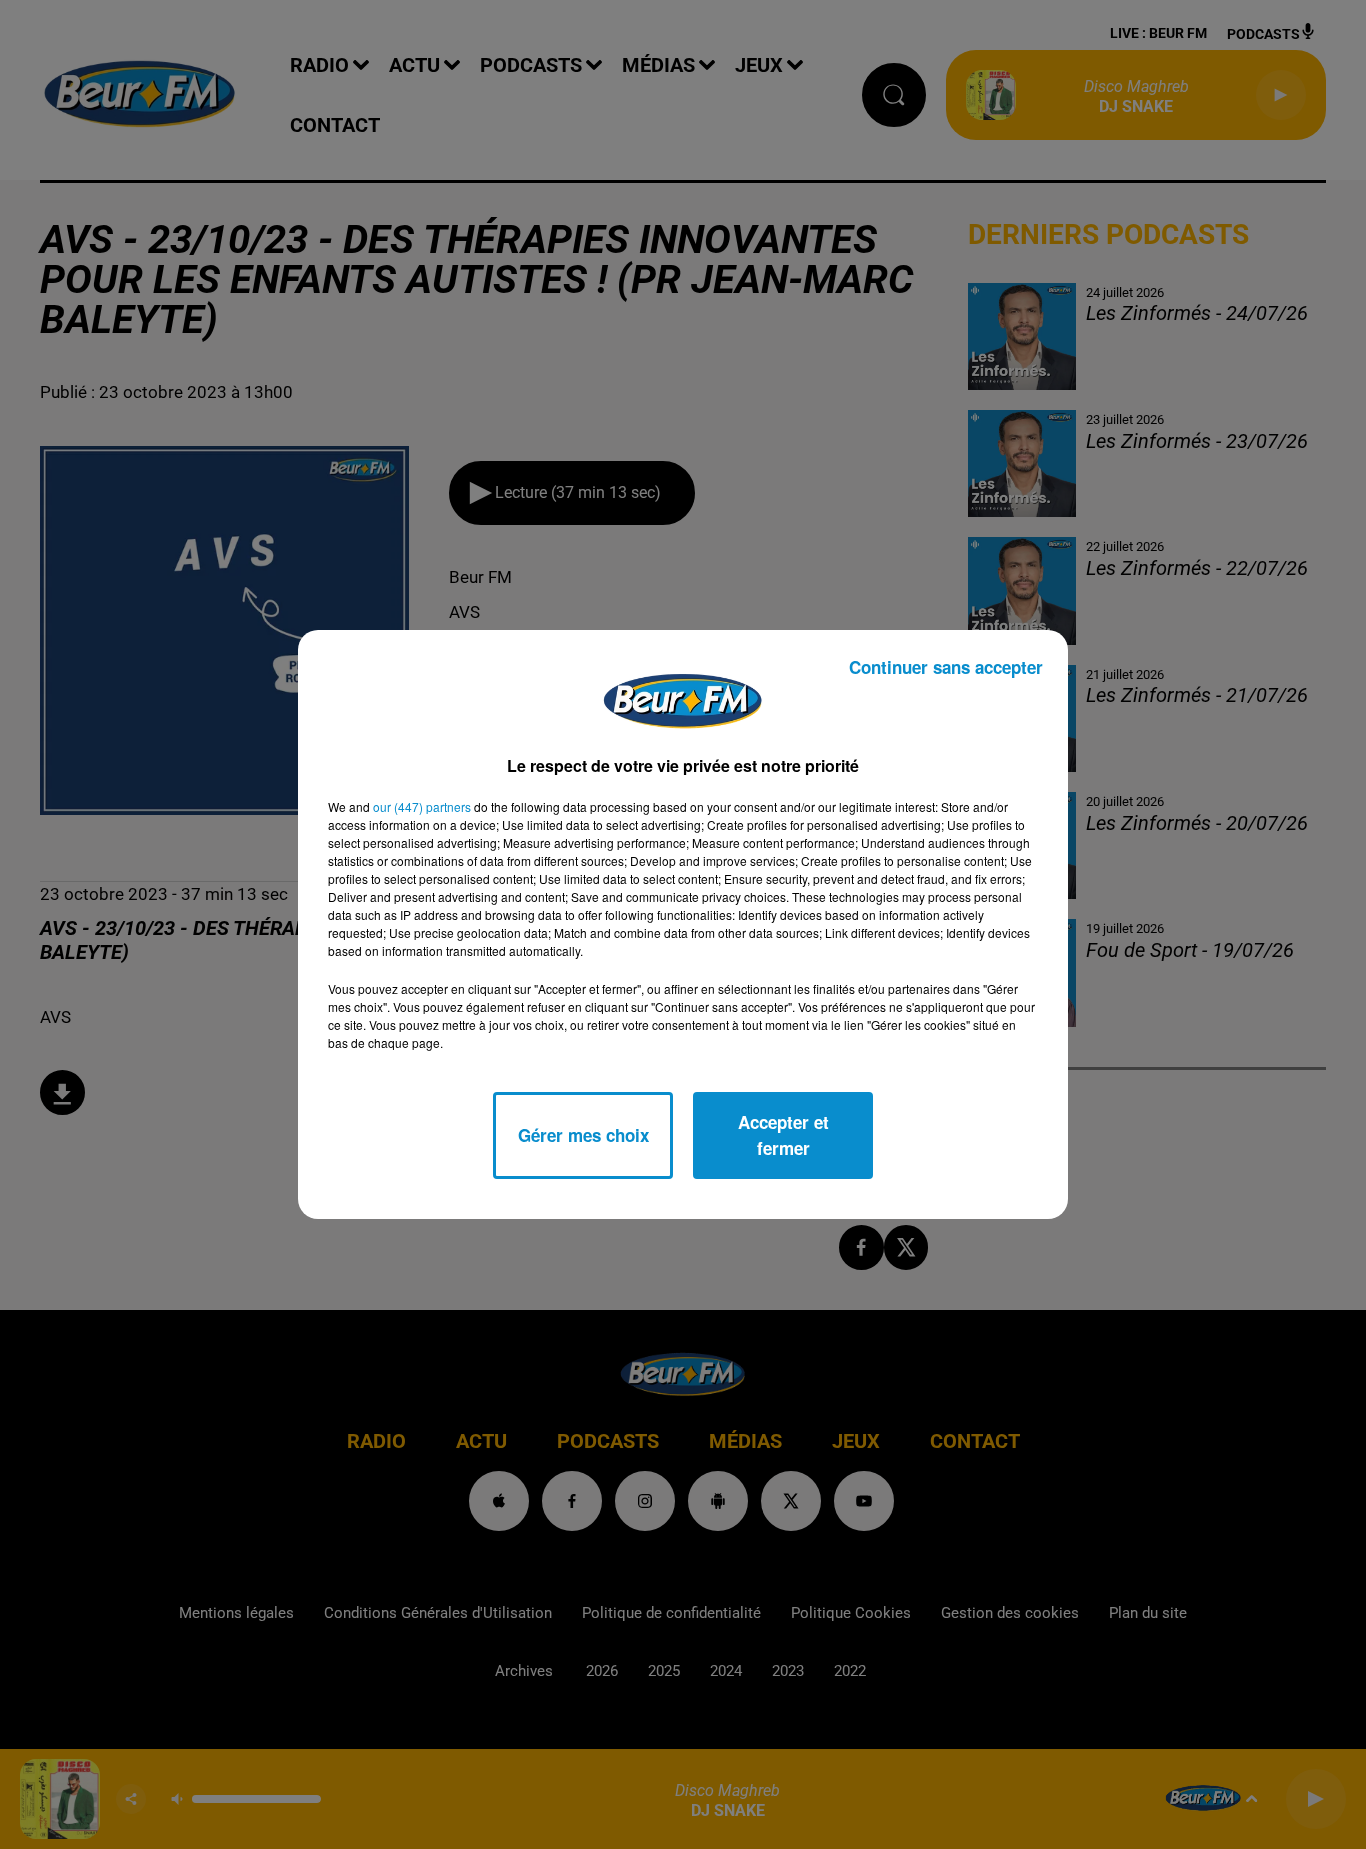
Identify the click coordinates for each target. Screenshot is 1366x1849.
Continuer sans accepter (946, 667)
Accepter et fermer (783, 1135)
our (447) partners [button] (422, 806)
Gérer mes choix (583, 1135)
